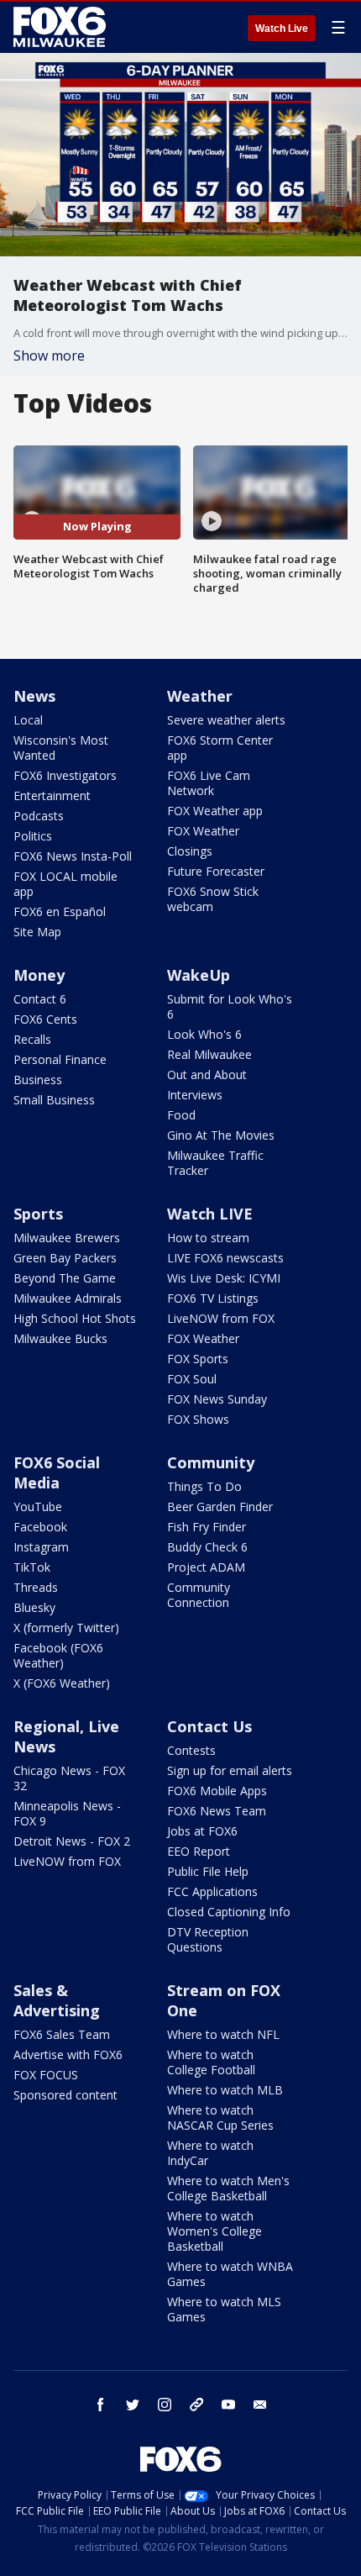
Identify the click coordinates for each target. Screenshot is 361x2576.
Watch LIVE (210, 1214)
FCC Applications (212, 1891)
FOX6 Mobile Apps (217, 1791)
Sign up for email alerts (230, 1770)
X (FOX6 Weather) (62, 1683)
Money (39, 975)
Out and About (207, 1075)
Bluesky (34, 1607)
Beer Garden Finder (220, 1507)
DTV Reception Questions (208, 1939)
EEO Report (199, 1851)
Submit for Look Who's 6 (230, 1006)
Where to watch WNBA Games (230, 2274)
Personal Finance (60, 1059)
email (260, 2405)
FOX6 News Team (217, 1811)
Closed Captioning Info (229, 1912)
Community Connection (199, 1595)
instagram (165, 2405)
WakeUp (199, 975)
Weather (200, 696)
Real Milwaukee (209, 1054)
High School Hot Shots (75, 1318)
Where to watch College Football (211, 2062)
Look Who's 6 (204, 1034)
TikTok (32, 1567)
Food (181, 1115)
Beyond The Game (65, 1278)
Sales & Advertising (57, 2000)
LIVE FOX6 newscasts (225, 1258)
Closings (190, 851)
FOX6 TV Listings (213, 1298)
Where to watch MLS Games (224, 2309)
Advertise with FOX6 (68, 2054)
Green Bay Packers (65, 1258)
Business (38, 1080)
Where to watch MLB (225, 2090)
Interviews (195, 1095)
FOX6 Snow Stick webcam (213, 899)
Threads (36, 1587)
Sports (38, 1214)
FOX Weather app (215, 811)
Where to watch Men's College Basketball (228, 2188)
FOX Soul (192, 1379)
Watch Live (282, 29)
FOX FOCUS (46, 2075)
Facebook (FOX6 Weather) (58, 1655)
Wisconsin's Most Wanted (61, 748)
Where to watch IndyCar (210, 2153)
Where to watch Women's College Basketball (215, 2231)
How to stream (208, 1238)
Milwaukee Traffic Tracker (215, 1163)
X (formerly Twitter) (66, 1628)
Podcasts (39, 816)
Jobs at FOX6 (202, 1831)
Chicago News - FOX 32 (69, 1778)
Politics (33, 836)
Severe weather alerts (226, 720)
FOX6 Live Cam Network (209, 783)
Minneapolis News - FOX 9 (67, 1813)
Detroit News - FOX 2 (72, 1841)
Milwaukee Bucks (60, 1338)
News (34, 696)
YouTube (38, 1507)
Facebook (40, 1527)
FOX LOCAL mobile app (65, 884)
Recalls (32, 1039)
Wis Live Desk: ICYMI (224, 1278)
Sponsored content (65, 2095)
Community (211, 1462)
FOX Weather (203, 831)
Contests (191, 1750)
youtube (228, 2405)
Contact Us (209, 1726)
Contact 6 (40, 999)
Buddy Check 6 (207, 1547)
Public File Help (208, 1871)
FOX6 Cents (45, 1019)
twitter (133, 2405)
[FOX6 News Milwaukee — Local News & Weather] (62, 27)
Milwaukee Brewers (67, 1238)
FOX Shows (198, 1419)
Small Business (54, 1100)
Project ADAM (206, 1567)
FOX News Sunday (217, 1399)
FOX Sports (198, 1359)
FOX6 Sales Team (62, 2034)
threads (196, 2405)
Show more (49, 356)
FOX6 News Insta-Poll (73, 856)
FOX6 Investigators (65, 775)
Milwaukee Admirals (68, 1298)
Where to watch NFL (223, 2034)
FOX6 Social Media (57, 1472)
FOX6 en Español (60, 911)
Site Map (37, 932)
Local (28, 720)
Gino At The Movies (221, 1135)
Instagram (41, 1547)
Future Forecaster (216, 871)
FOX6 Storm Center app (220, 748)
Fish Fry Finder (207, 1527)
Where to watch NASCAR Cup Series (220, 2118)
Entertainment (52, 795)
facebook (101, 2405)
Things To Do (204, 1486)
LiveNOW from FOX (221, 1318)
